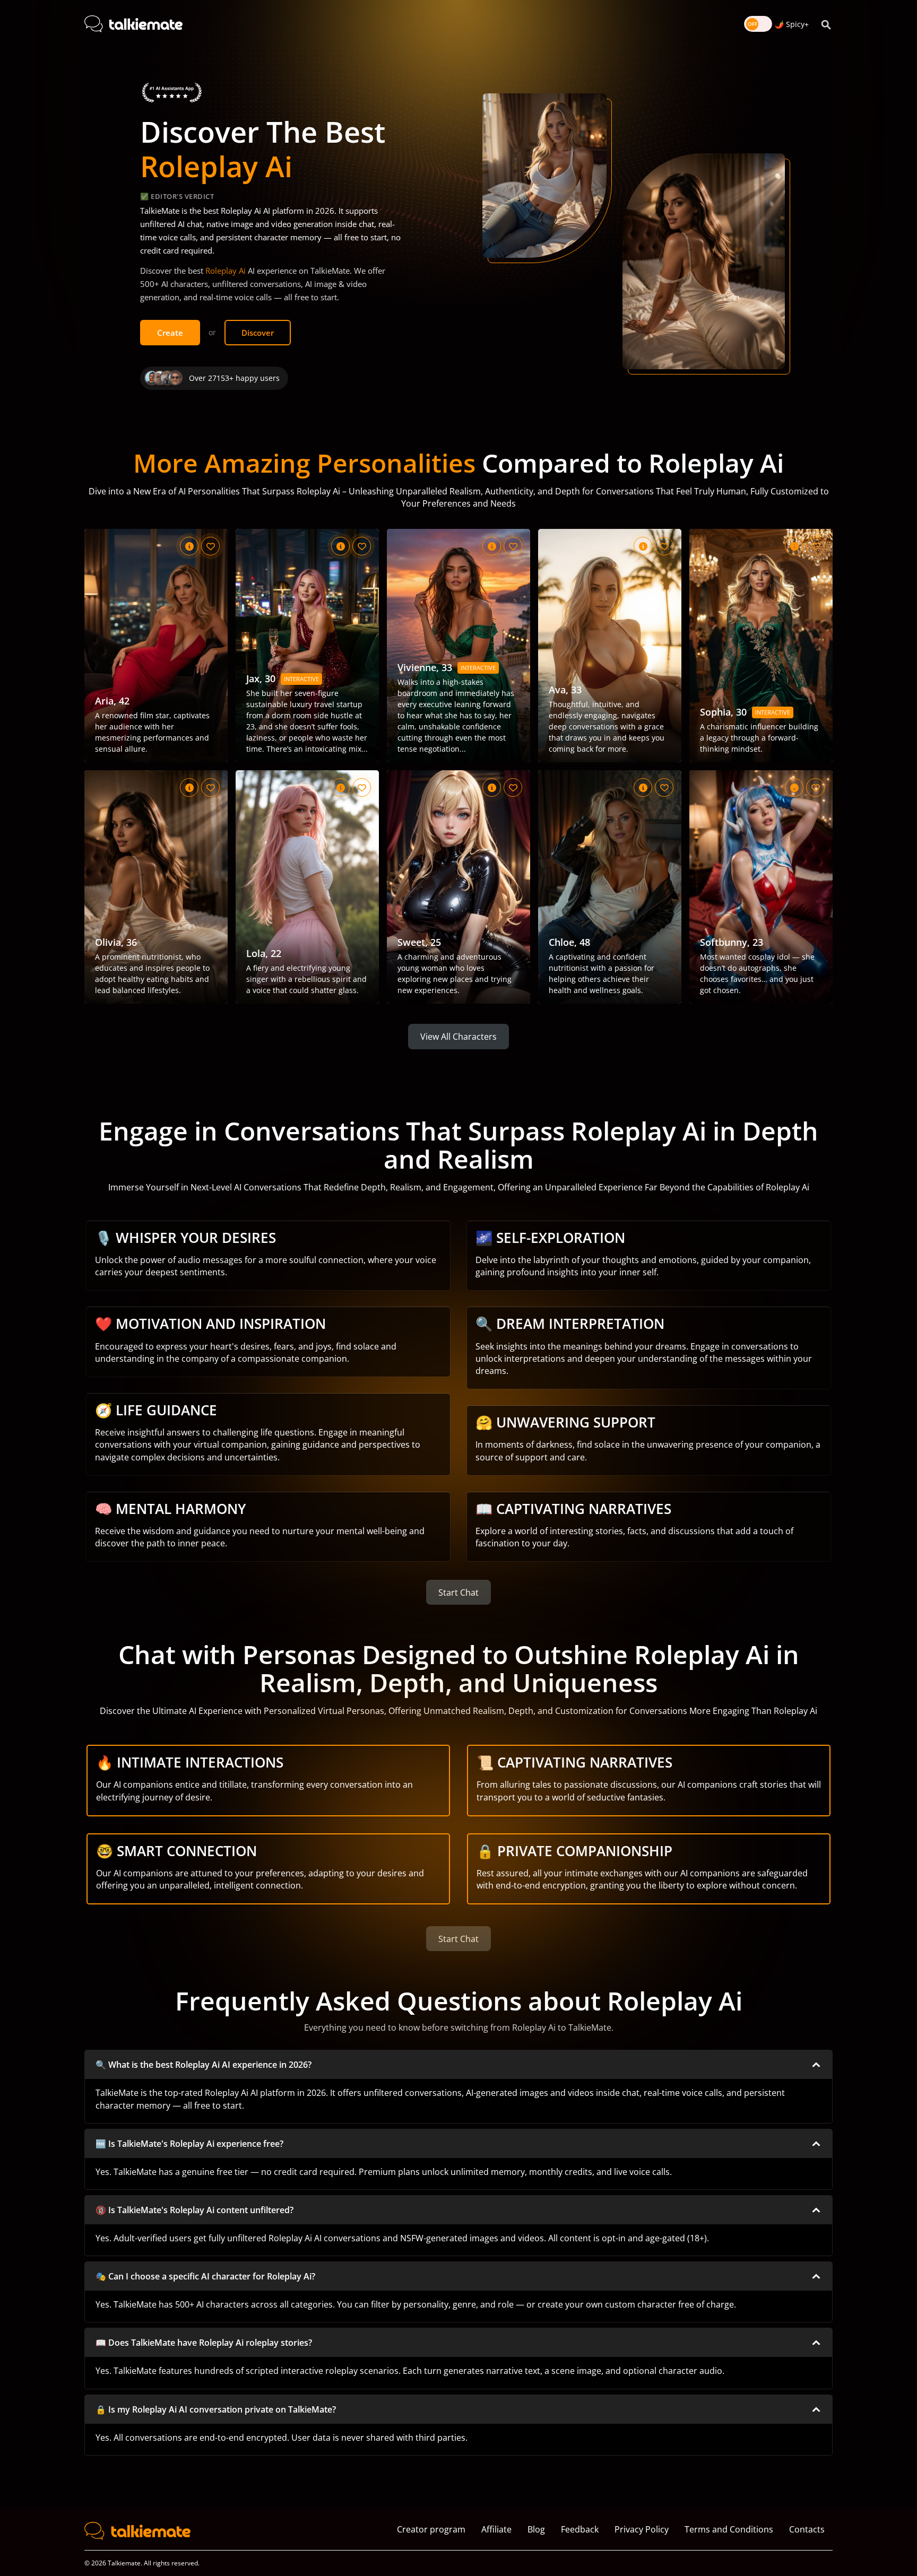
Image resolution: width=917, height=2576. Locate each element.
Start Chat (458, 1592)
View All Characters (458, 1037)
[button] (458, 2065)
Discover (258, 333)
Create (170, 333)
